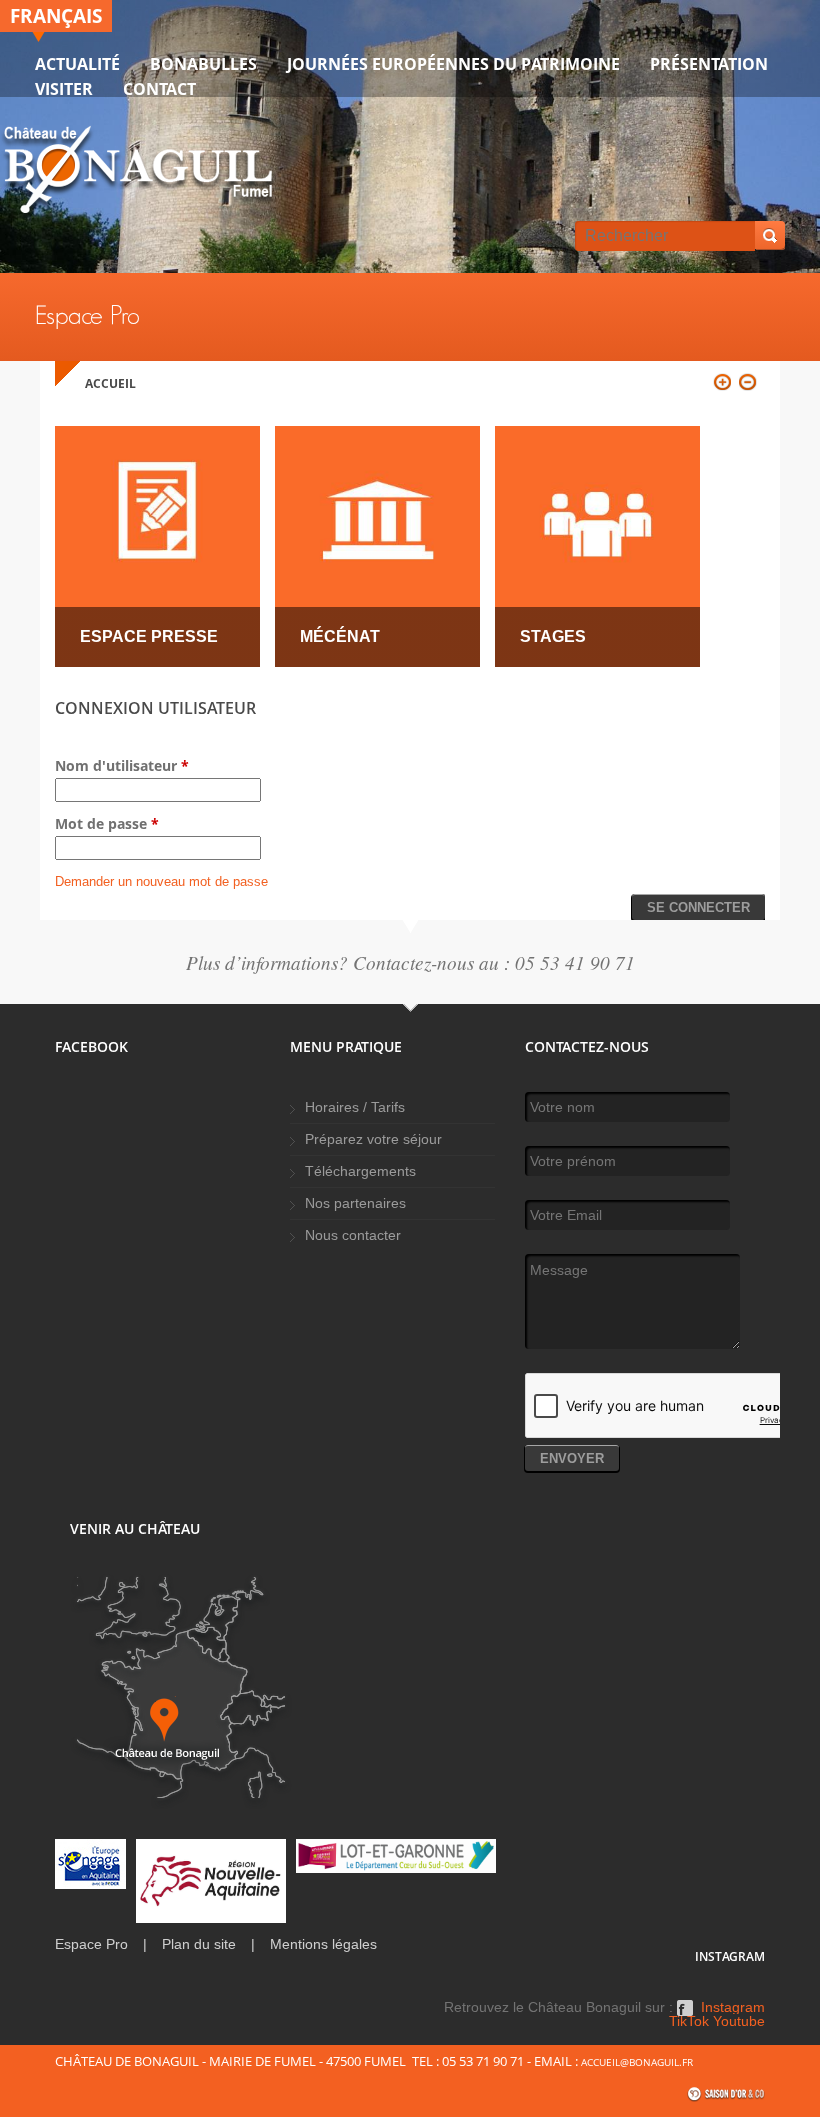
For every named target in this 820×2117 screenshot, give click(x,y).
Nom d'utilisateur (122, 765)
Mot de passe (107, 823)
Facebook (685, 2015)
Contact (159, 89)
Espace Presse (149, 636)
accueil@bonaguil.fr (637, 2062)
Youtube (739, 2022)
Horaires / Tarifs (355, 1107)
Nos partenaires (355, 1203)
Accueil (110, 383)
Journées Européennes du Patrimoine (453, 64)
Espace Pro (91, 1944)
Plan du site (199, 1944)
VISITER (64, 89)
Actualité (77, 64)
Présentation (709, 64)
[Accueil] (138, 173)
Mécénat (340, 636)
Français (56, 15)
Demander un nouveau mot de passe (161, 881)
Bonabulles (203, 64)
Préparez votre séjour (373, 1139)
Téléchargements (360, 1171)
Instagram (733, 2008)
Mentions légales (323, 1944)
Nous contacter (353, 1235)
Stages (553, 636)
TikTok (689, 2022)
